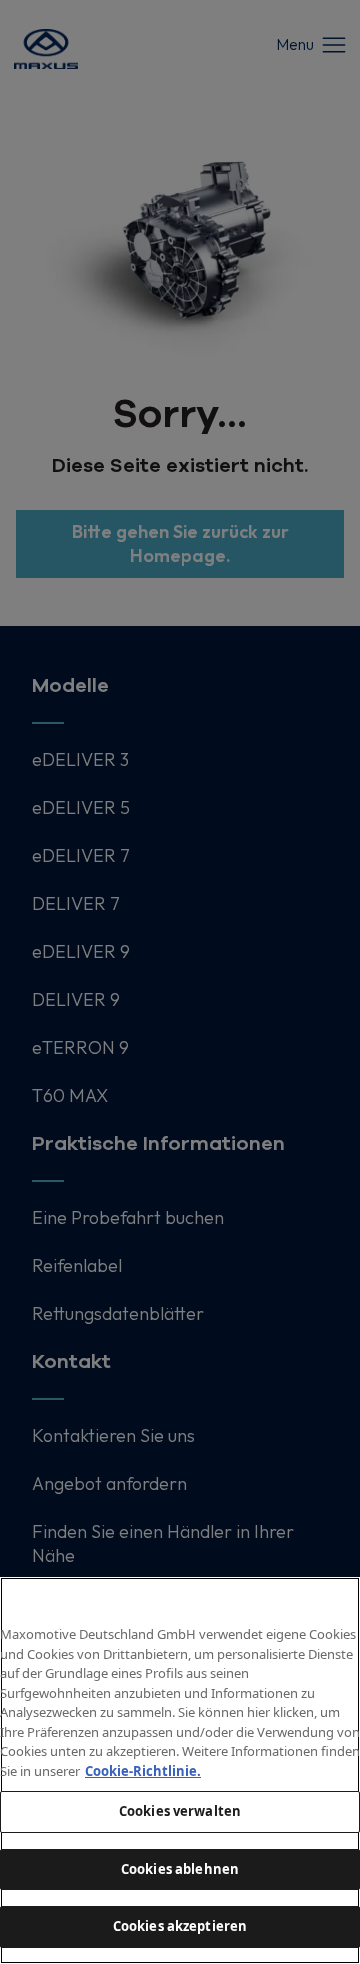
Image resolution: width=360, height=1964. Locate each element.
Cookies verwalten (180, 1811)
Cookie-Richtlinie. (143, 1771)
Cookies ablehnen (180, 1869)
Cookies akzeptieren (180, 1926)
